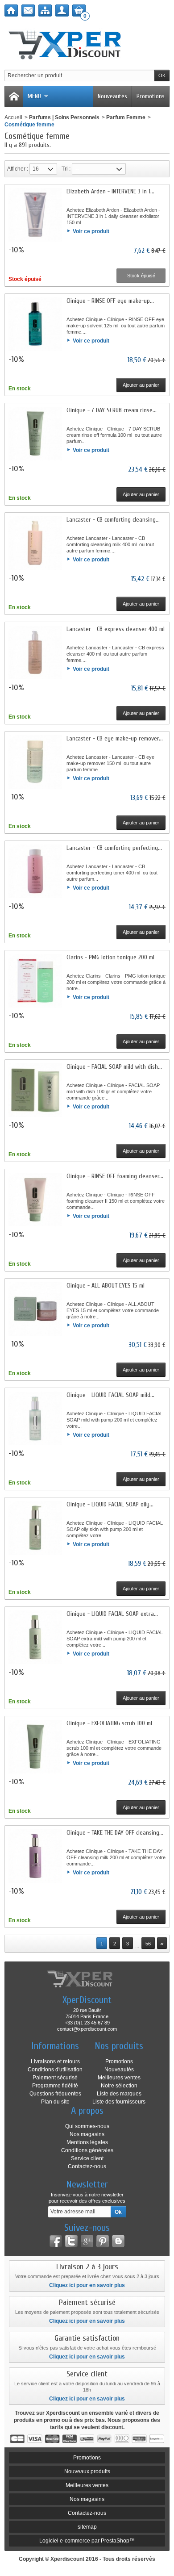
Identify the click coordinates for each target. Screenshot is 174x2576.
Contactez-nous (87, 2166)
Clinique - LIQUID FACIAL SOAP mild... (110, 1395)
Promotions (151, 96)
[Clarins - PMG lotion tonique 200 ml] (35, 981)
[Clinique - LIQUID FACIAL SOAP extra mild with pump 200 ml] (35, 1637)
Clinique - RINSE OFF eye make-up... (110, 301)
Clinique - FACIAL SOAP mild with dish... (114, 1067)
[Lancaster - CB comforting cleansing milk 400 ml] (35, 543)
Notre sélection (119, 2086)
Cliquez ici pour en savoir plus (87, 2285)
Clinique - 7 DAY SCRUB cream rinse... (112, 410)
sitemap (87, 2527)
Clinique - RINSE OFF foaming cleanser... (115, 1176)
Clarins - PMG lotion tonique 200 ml (110, 957)
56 (148, 1944)
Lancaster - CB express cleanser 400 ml (116, 629)
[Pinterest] (103, 2241)
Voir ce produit (91, 231)
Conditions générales (87, 2150)
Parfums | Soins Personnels (64, 117)
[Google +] (87, 2241)
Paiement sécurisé (55, 2078)
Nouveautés (112, 96)
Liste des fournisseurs (119, 2102)
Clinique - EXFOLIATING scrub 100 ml (109, 1723)
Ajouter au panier (141, 385)
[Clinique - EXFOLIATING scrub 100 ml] (35, 1747)
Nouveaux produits (87, 2471)
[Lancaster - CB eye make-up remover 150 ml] (35, 762)
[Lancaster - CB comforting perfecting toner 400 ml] (35, 871)
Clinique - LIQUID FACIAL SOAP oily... (110, 1504)
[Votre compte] (62, 10)
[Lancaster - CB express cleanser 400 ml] (35, 652)
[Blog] (118, 2241)
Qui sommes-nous (87, 2126)
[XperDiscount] (87, 43)
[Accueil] (11, 10)
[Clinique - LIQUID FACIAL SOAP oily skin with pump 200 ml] (35, 1528)
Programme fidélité (55, 2086)
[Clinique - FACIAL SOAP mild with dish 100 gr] (35, 1090)
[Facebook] (56, 2241)
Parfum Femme (126, 117)
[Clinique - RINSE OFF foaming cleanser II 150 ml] (35, 1200)
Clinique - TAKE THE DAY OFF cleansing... (115, 1833)
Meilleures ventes (119, 2078)
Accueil (13, 117)
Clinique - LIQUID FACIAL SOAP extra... (112, 1614)
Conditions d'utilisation (55, 2070)
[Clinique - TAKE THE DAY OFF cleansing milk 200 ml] (35, 1856)
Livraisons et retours (55, 2062)
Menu (34, 96)
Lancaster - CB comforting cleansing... (113, 520)
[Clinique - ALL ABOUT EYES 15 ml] (35, 1309)
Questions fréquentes (55, 2094)
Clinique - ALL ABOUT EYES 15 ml (106, 1286)
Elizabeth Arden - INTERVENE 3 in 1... (110, 191)
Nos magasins (87, 2134)
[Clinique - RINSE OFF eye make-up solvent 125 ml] (35, 324)
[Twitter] (71, 2241)
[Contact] (28, 10)
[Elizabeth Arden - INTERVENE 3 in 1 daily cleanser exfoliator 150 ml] (35, 215)
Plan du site (55, 2102)
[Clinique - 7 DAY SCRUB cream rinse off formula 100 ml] (35, 434)
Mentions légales (87, 2142)
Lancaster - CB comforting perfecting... (114, 848)
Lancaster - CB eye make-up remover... (115, 738)
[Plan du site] (45, 10)
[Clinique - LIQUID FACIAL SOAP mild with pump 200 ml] (35, 1418)
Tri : (66, 169)
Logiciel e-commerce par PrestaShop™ (87, 2541)
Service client (87, 2158)
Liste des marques (119, 2094)
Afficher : (18, 169)
